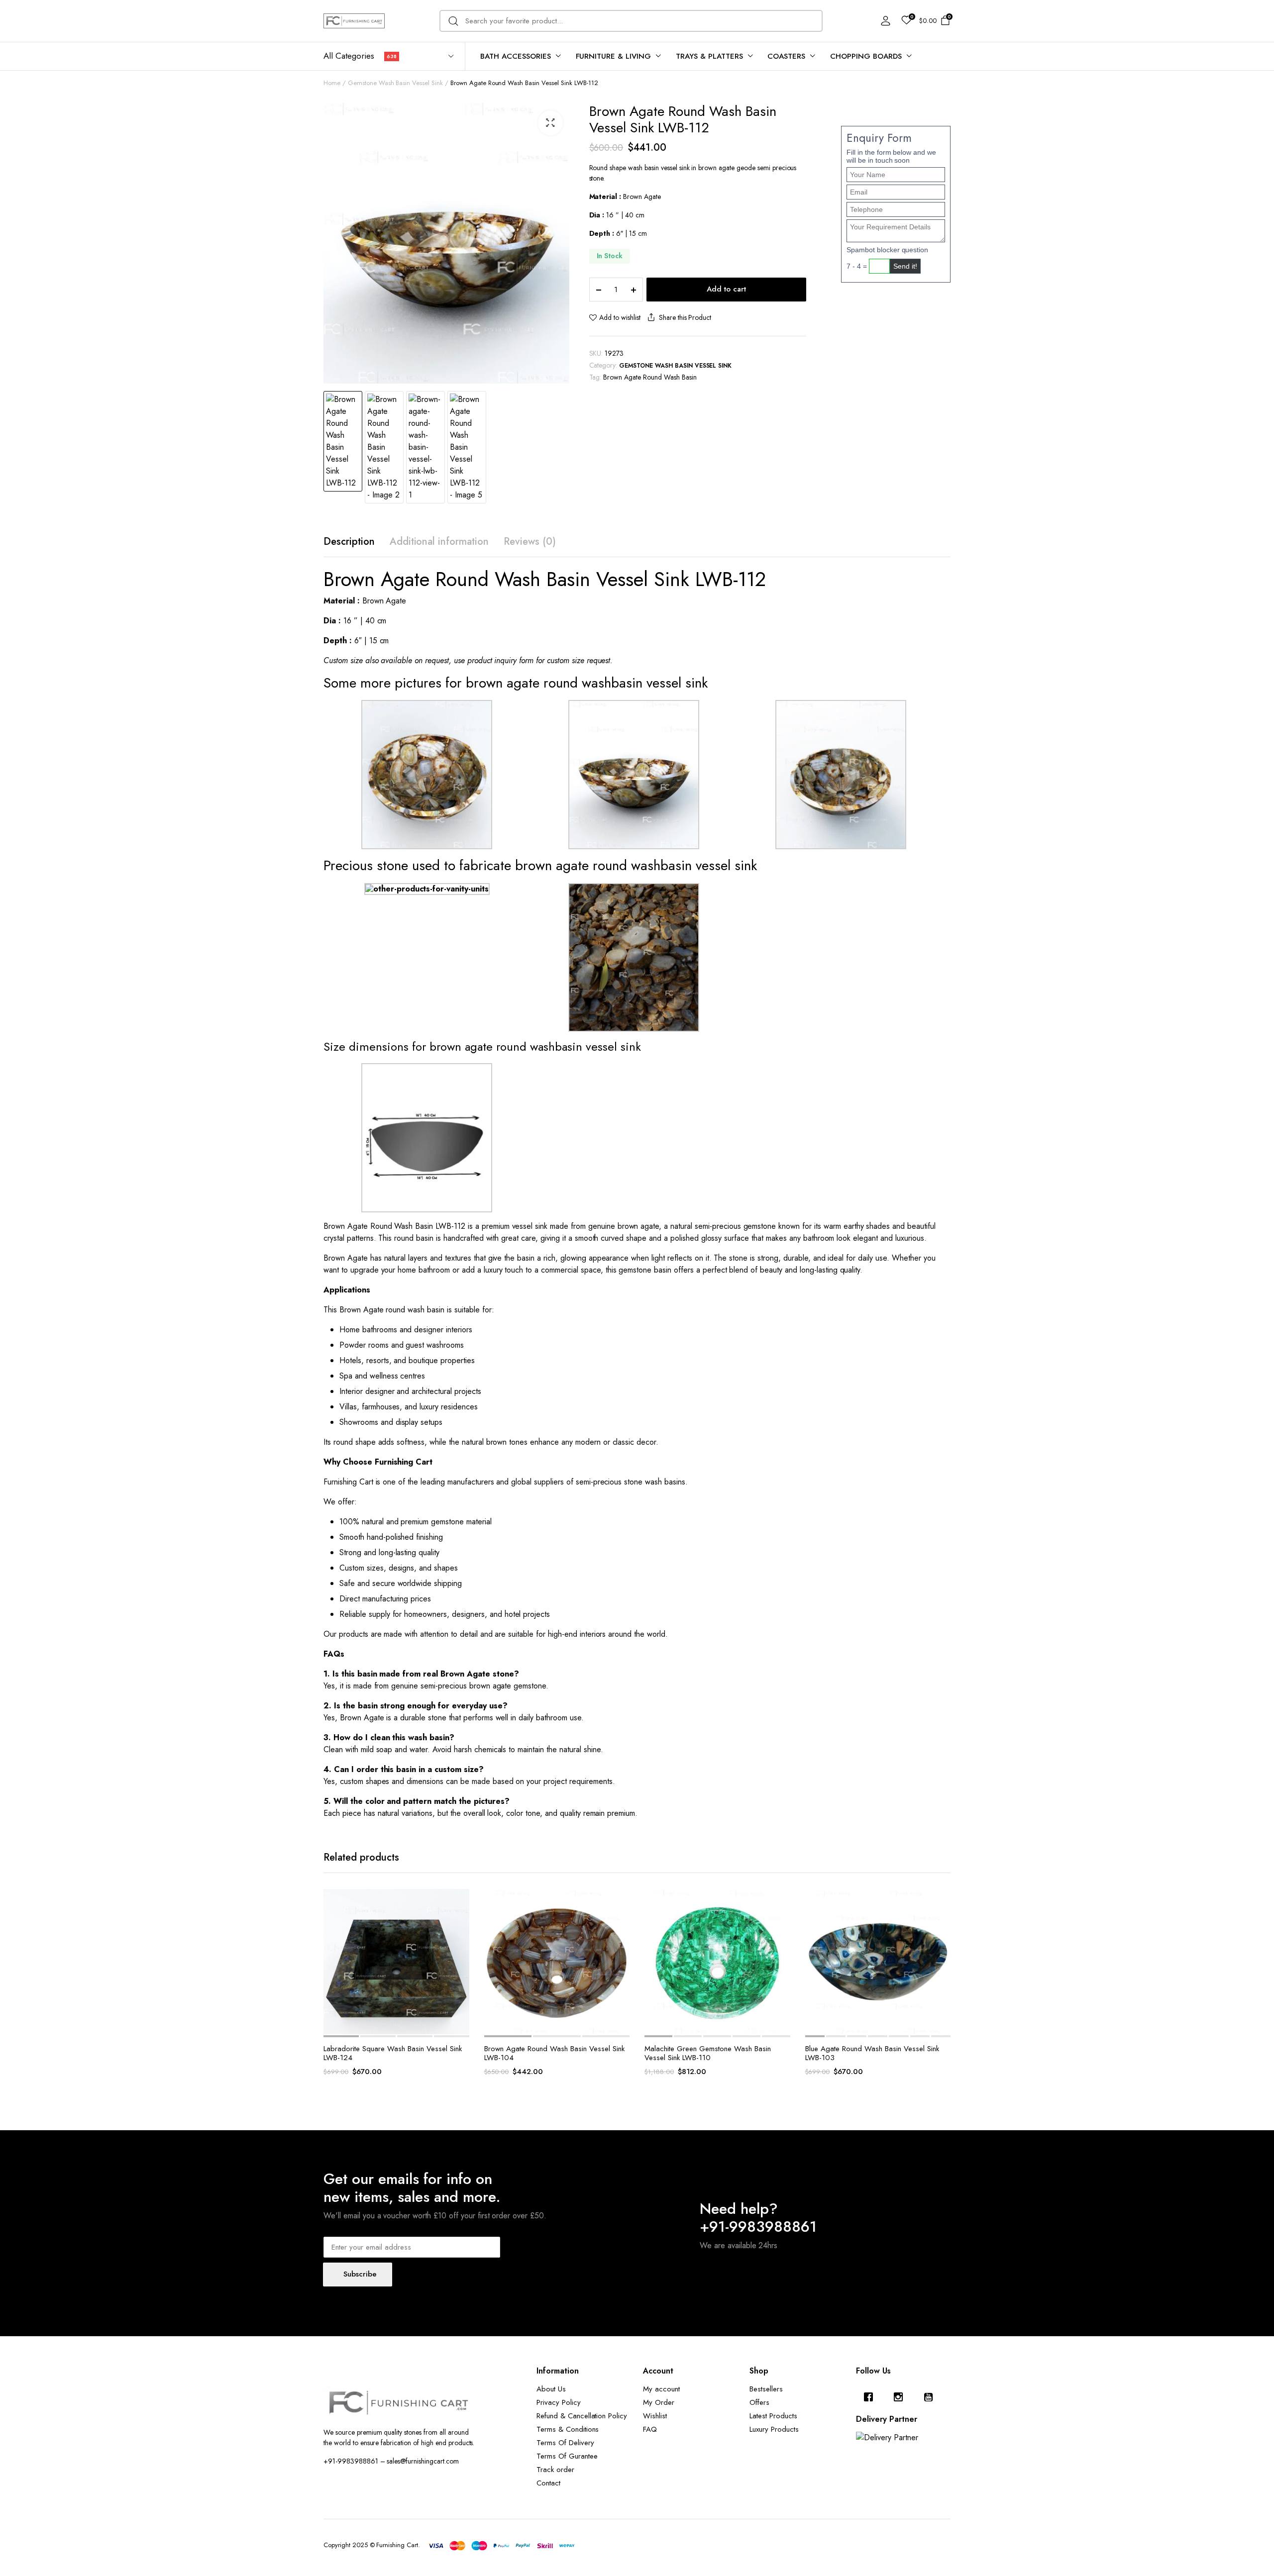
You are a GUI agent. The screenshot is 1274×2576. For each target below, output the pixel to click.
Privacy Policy (559, 2402)
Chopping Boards (866, 56)
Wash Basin (414, 1226)
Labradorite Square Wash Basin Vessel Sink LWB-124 (393, 2053)
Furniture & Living (613, 56)
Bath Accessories (516, 56)
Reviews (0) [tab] (530, 542)
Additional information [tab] (439, 542)
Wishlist (655, 2416)
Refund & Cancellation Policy (582, 2416)
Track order (555, 2470)
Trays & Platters (709, 56)
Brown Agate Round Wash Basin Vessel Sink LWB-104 (554, 2053)
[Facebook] (871, 2397)
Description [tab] (349, 542)
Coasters (786, 56)
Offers (759, 2402)
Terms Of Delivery (565, 2443)
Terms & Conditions (568, 2429)
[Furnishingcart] (354, 21)
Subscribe (360, 2274)
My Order (659, 2402)
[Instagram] (901, 2397)
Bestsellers (766, 2389)
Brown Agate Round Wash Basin (650, 377)
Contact (548, 2483)
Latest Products (773, 2416)
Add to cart (726, 289)
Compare (461, 1944)
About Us (551, 2389)
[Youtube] (931, 2397)
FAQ (650, 2429)
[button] (550, 123)
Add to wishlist (620, 317)
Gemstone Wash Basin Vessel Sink (395, 83)
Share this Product (685, 317)
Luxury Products (774, 2429)
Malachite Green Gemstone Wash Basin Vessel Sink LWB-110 (708, 2053)
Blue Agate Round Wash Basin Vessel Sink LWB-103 (872, 2053)
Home (332, 83)
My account (661, 2389)
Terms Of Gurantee (567, 2456)
